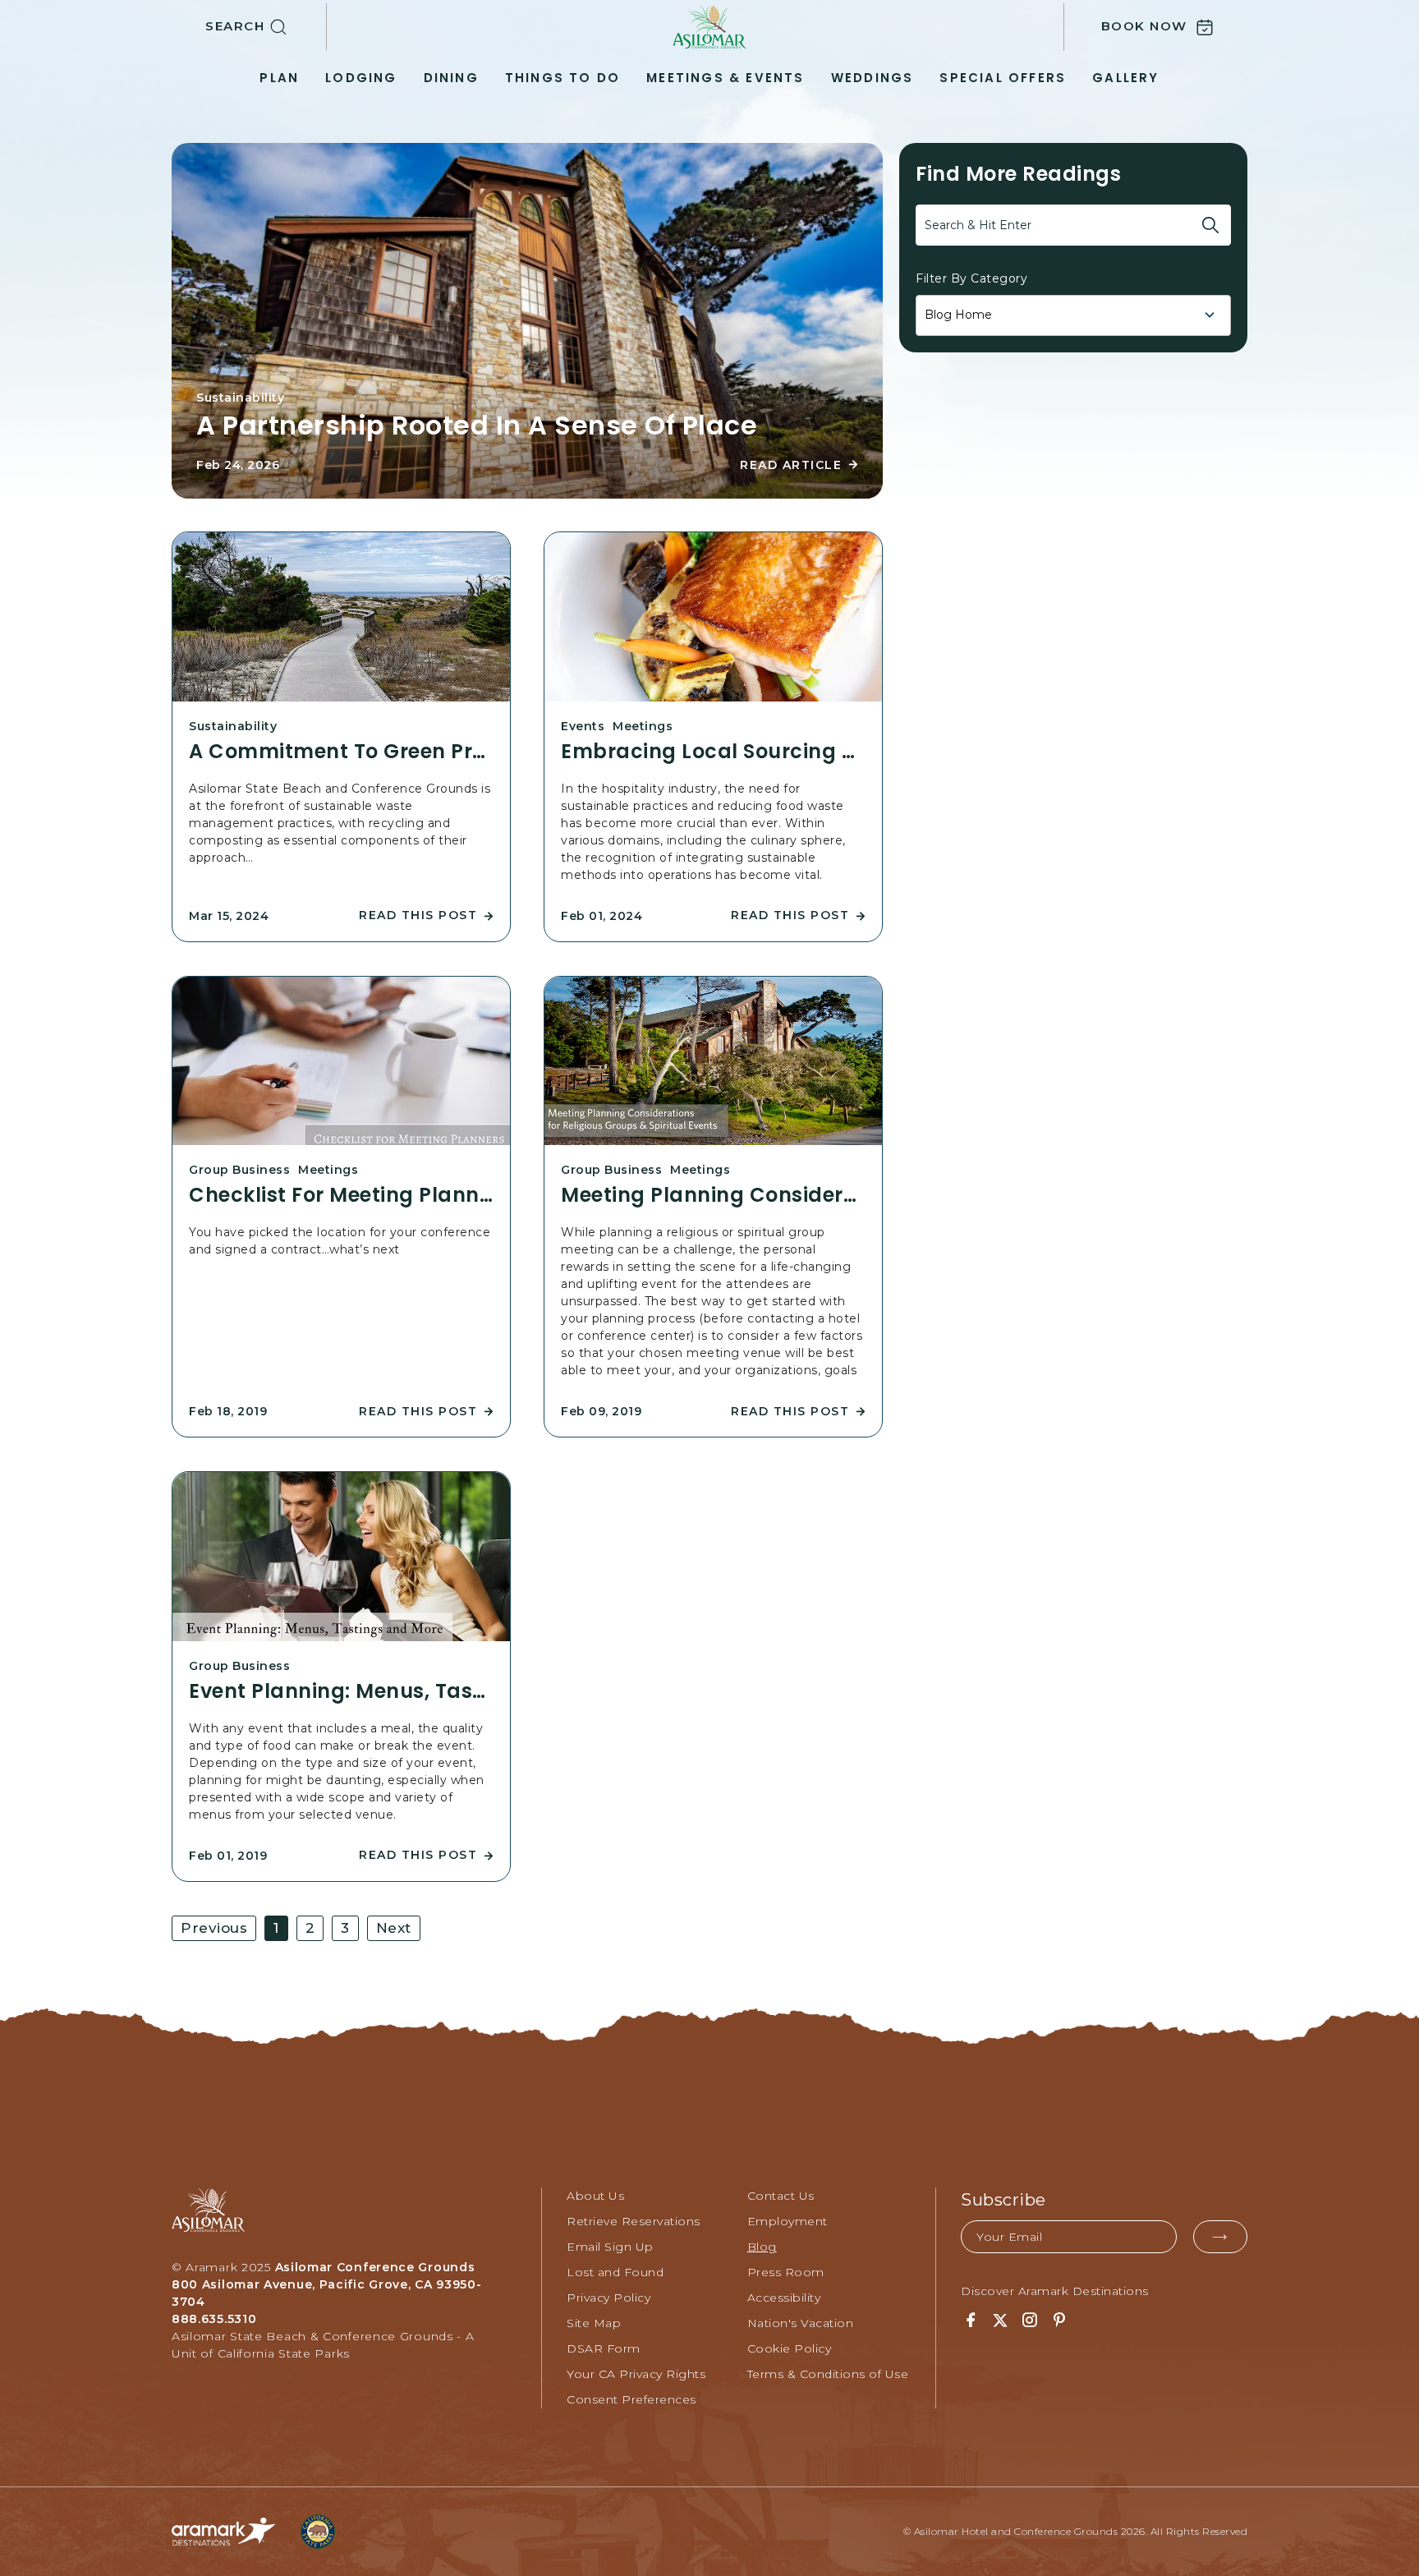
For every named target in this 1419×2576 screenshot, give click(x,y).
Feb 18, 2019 (228, 1411)
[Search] (1210, 225)
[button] (266, 27)
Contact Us (781, 2196)
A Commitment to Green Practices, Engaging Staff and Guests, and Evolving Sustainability (341, 752)
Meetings (643, 726)
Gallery (1125, 78)
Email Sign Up (610, 2247)
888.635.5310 (214, 2319)
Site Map (594, 2323)
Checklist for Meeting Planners (341, 1195)
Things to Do (563, 78)
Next (394, 1928)
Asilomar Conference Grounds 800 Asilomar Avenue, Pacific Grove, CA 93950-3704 (327, 2284)
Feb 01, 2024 (602, 916)
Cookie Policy (790, 2348)
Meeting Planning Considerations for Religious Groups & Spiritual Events (713, 1195)
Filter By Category (971, 278)
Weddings (873, 78)
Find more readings (1018, 174)
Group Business (239, 1170)
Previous (214, 1928)
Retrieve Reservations (634, 2221)
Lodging (361, 78)
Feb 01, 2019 (228, 1856)
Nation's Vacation (801, 2323)
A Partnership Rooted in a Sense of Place (477, 425)
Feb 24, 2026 (238, 465)
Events (583, 726)
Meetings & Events (725, 78)
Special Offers (1003, 78)
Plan (279, 78)
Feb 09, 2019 (601, 1411)
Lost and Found (615, 2272)
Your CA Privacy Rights (636, 2374)
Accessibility (784, 2298)
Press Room (786, 2272)
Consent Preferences (631, 2399)
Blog (762, 2247)
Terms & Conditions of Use (828, 2374)
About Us (595, 2196)
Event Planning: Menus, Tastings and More (341, 1691)
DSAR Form (604, 2348)
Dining (451, 78)
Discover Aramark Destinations (1055, 2291)
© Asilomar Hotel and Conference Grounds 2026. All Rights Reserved (1076, 2531)
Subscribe (1003, 2200)
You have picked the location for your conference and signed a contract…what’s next (340, 1241)
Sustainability (240, 398)
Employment (788, 2221)
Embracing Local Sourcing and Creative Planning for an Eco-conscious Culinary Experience (713, 752)
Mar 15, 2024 (229, 916)
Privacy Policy (608, 2298)
